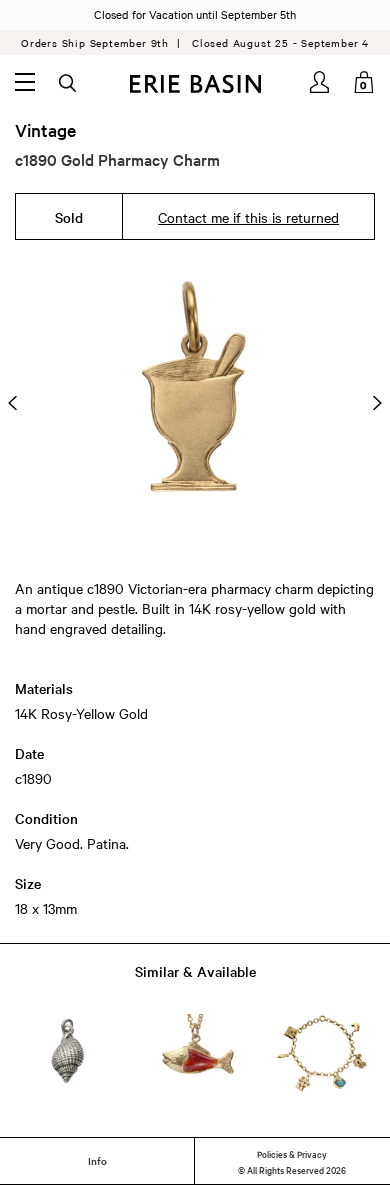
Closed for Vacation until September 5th (195, 14)
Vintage (45, 130)
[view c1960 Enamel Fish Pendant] (195, 1053)
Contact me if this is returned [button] (248, 217)
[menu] (25, 82)
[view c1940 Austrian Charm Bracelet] (322, 1053)
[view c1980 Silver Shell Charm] (67, 1053)
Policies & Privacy (292, 1153)
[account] (321, 82)
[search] (69, 84)
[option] (195, 402)
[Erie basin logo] (195, 84)
